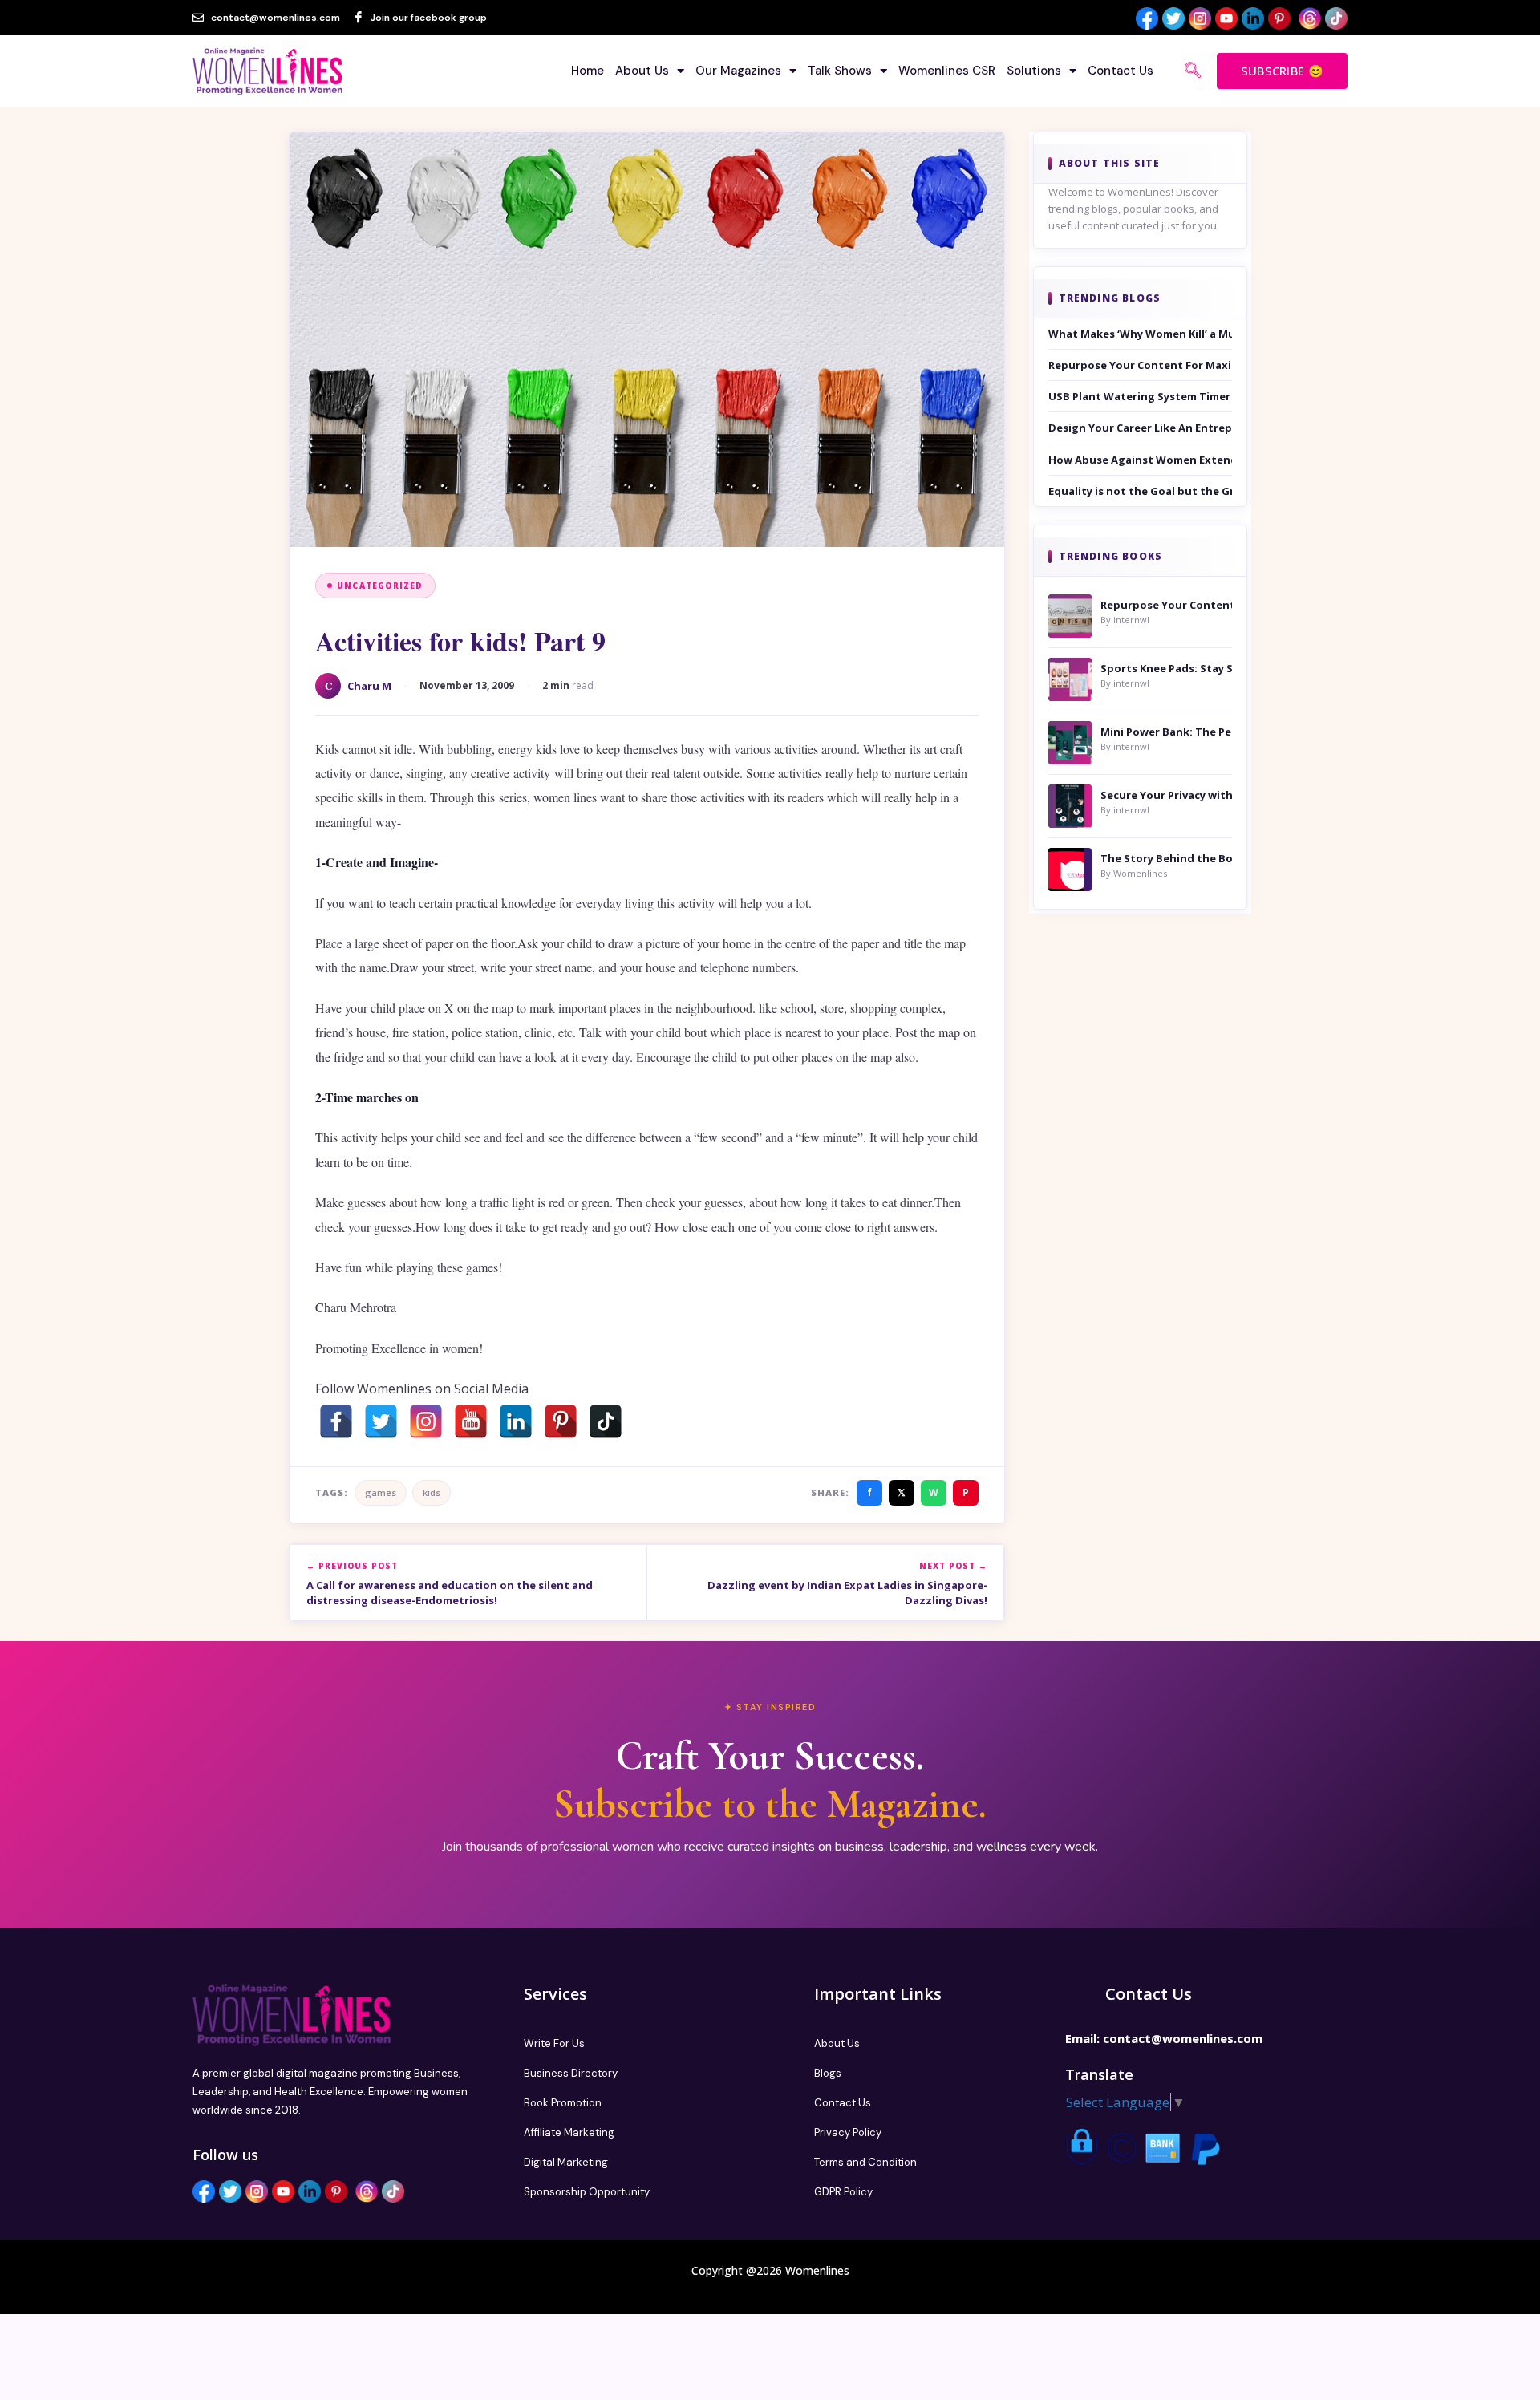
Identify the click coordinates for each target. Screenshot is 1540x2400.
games (381, 1492)
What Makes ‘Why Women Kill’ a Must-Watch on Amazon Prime (1141, 334)
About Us (642, 71)
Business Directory (571, 2073)
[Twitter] (381, 1421)
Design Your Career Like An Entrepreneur (1141, 428)
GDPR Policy (843, 2192)
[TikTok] (606, 1421)
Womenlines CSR (947, 71)
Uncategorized (380, 586)
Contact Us (1121, 71)
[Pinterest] (561, 1421)
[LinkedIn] (516, 1421)
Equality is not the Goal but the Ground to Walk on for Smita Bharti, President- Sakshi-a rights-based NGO (1141, 491)
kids (432, 1492)
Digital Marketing (566, 2162)
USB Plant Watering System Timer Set (1141, 396)
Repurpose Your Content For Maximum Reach (1141, 365)
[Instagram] (426, 1421)
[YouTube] (471, 1421)
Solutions (1034, 71)
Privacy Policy (848, 2132)
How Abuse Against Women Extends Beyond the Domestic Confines (1141, 460)
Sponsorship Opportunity (587, 2192)
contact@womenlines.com (1183, 2038)
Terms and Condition (865, 2162)
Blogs (828, 2073)
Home (588, 71)
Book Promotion (563, 2103)
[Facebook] (336, 1421)
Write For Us (554, 2043)
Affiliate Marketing (569, 2132)
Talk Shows (840, 71)
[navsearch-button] (1193, 71)
